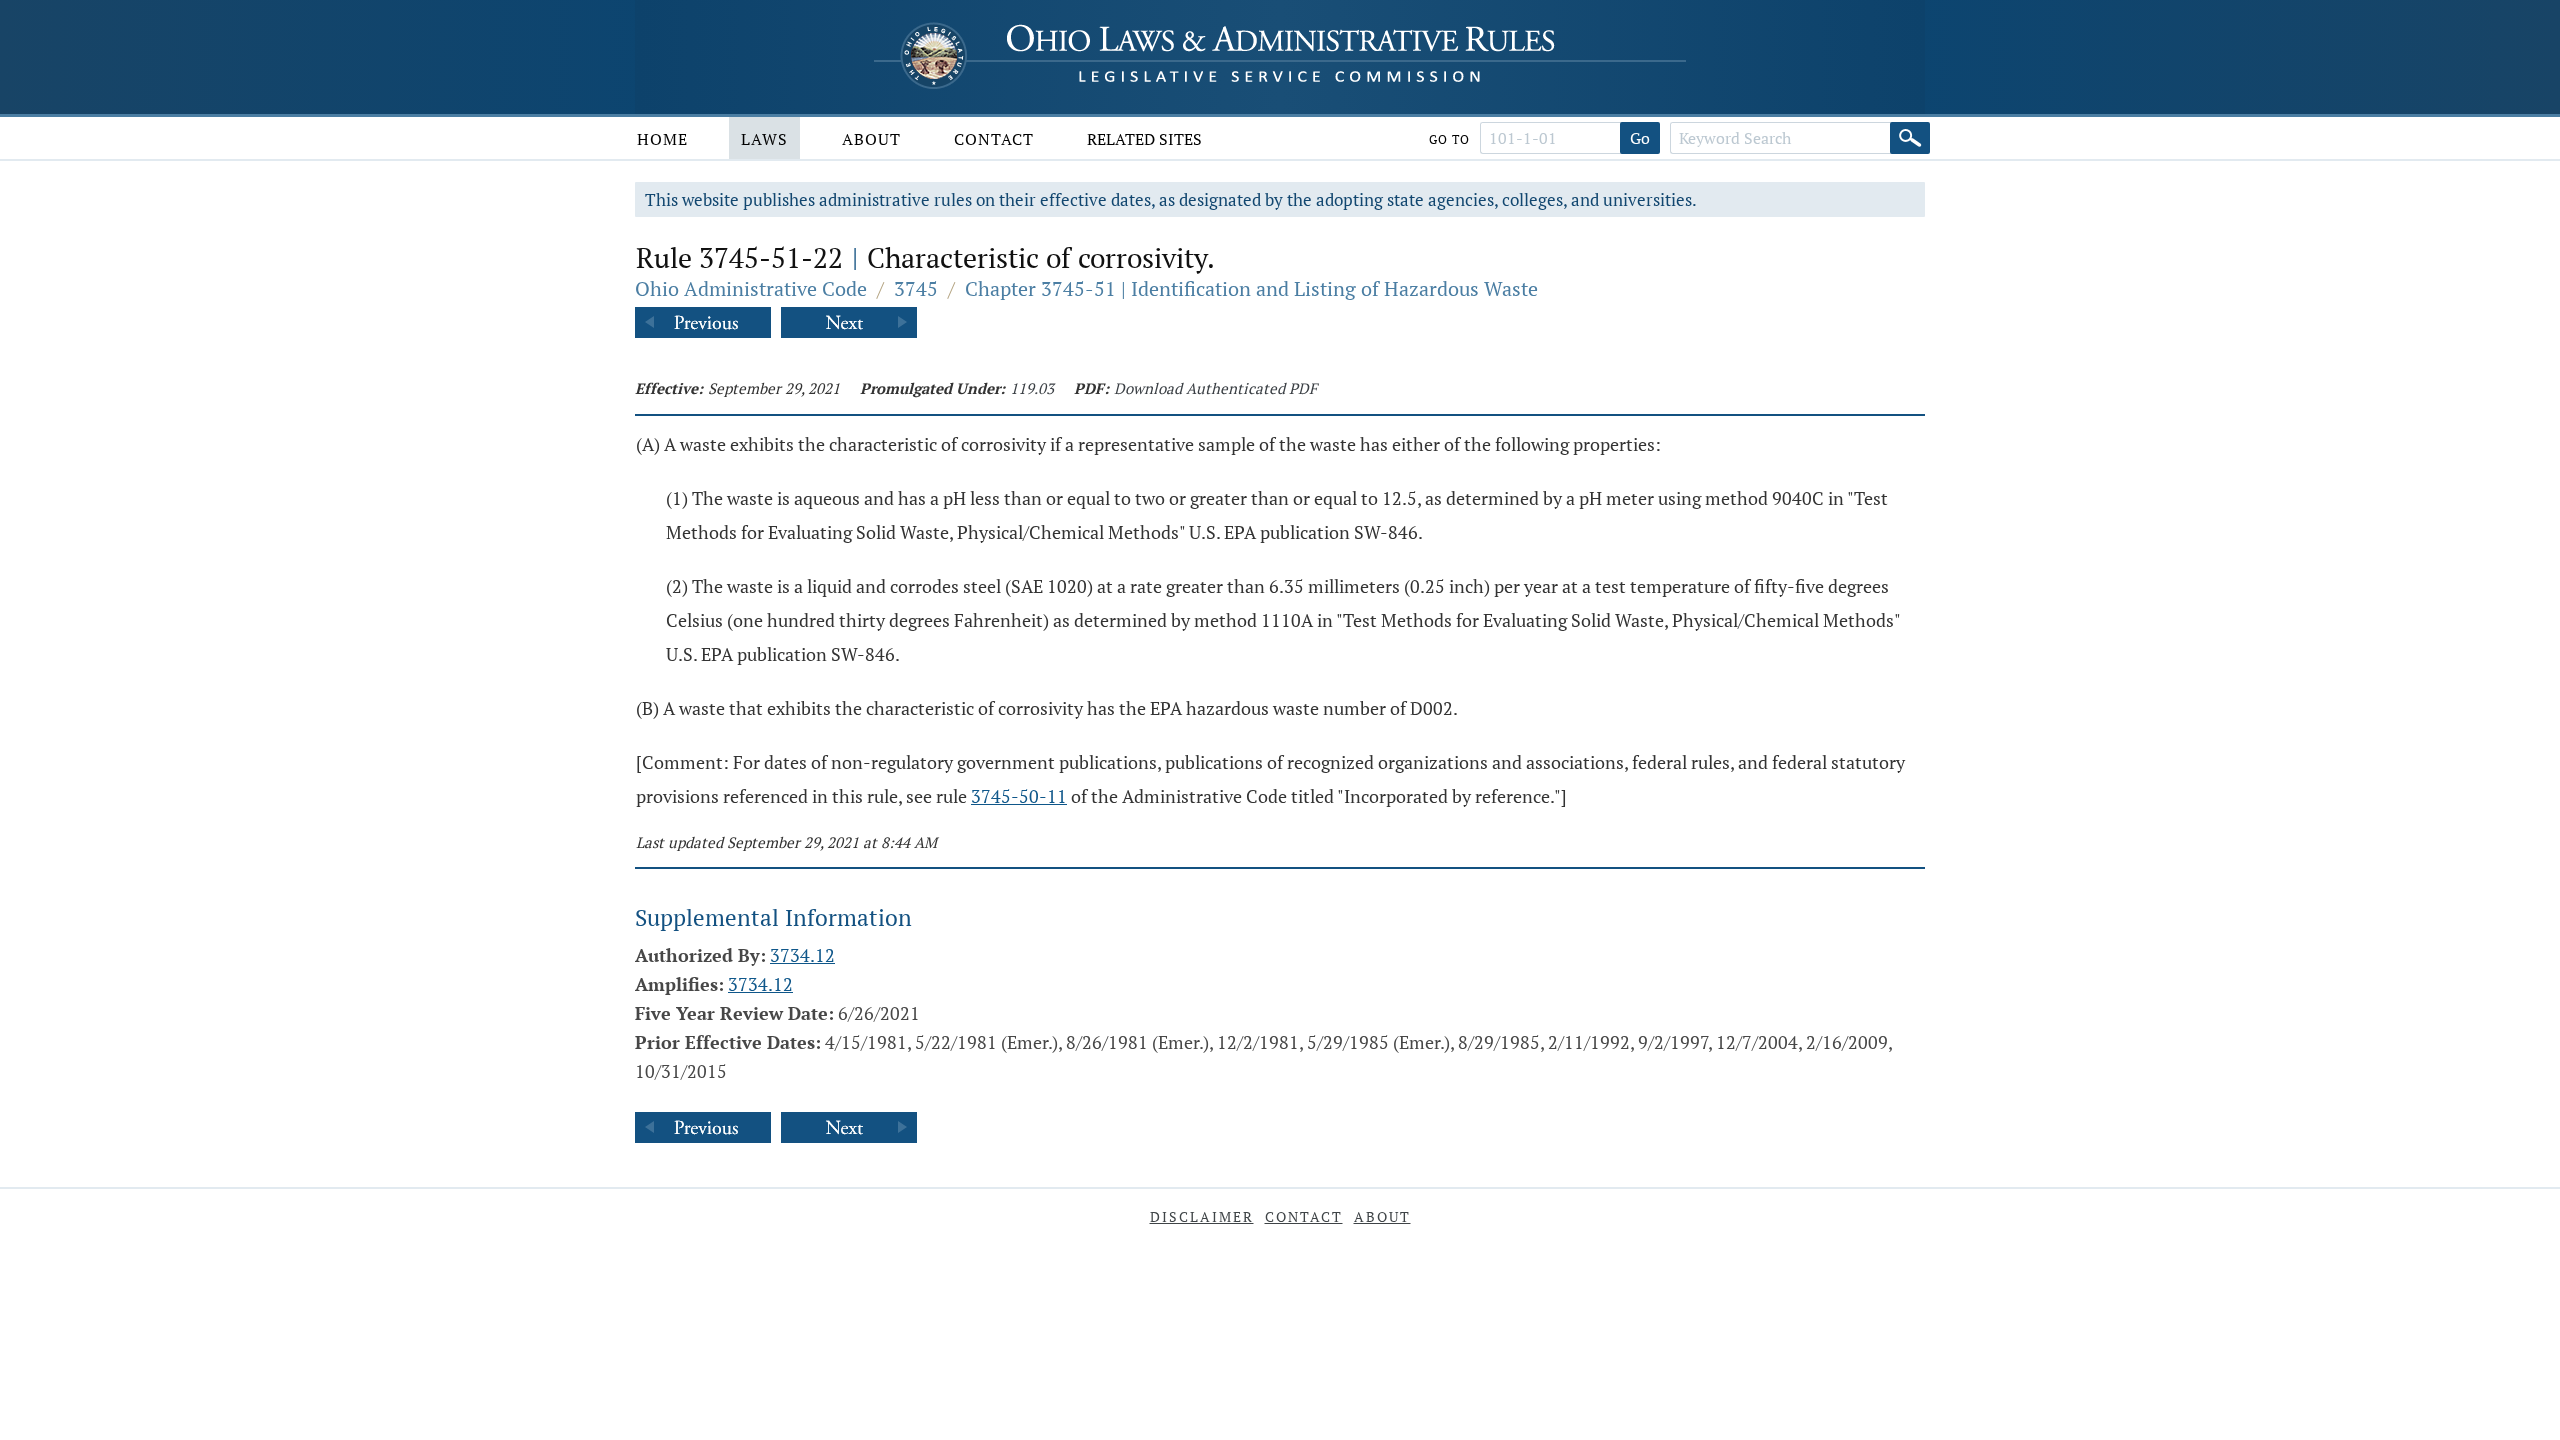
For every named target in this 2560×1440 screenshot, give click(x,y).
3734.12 (802, 955)
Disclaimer (1202, 1216)
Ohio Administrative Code (751, 288)
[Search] (1910, 138)
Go (1640, 138)
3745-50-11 (1019, 796)
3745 (916, 288)
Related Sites (1144, 139)
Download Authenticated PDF (1215, 388)
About (871, 139)
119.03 (1032, 388)
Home (662, 139)
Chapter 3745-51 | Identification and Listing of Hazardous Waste (1251, 288)
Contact (994, 139)
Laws (764, 139)
